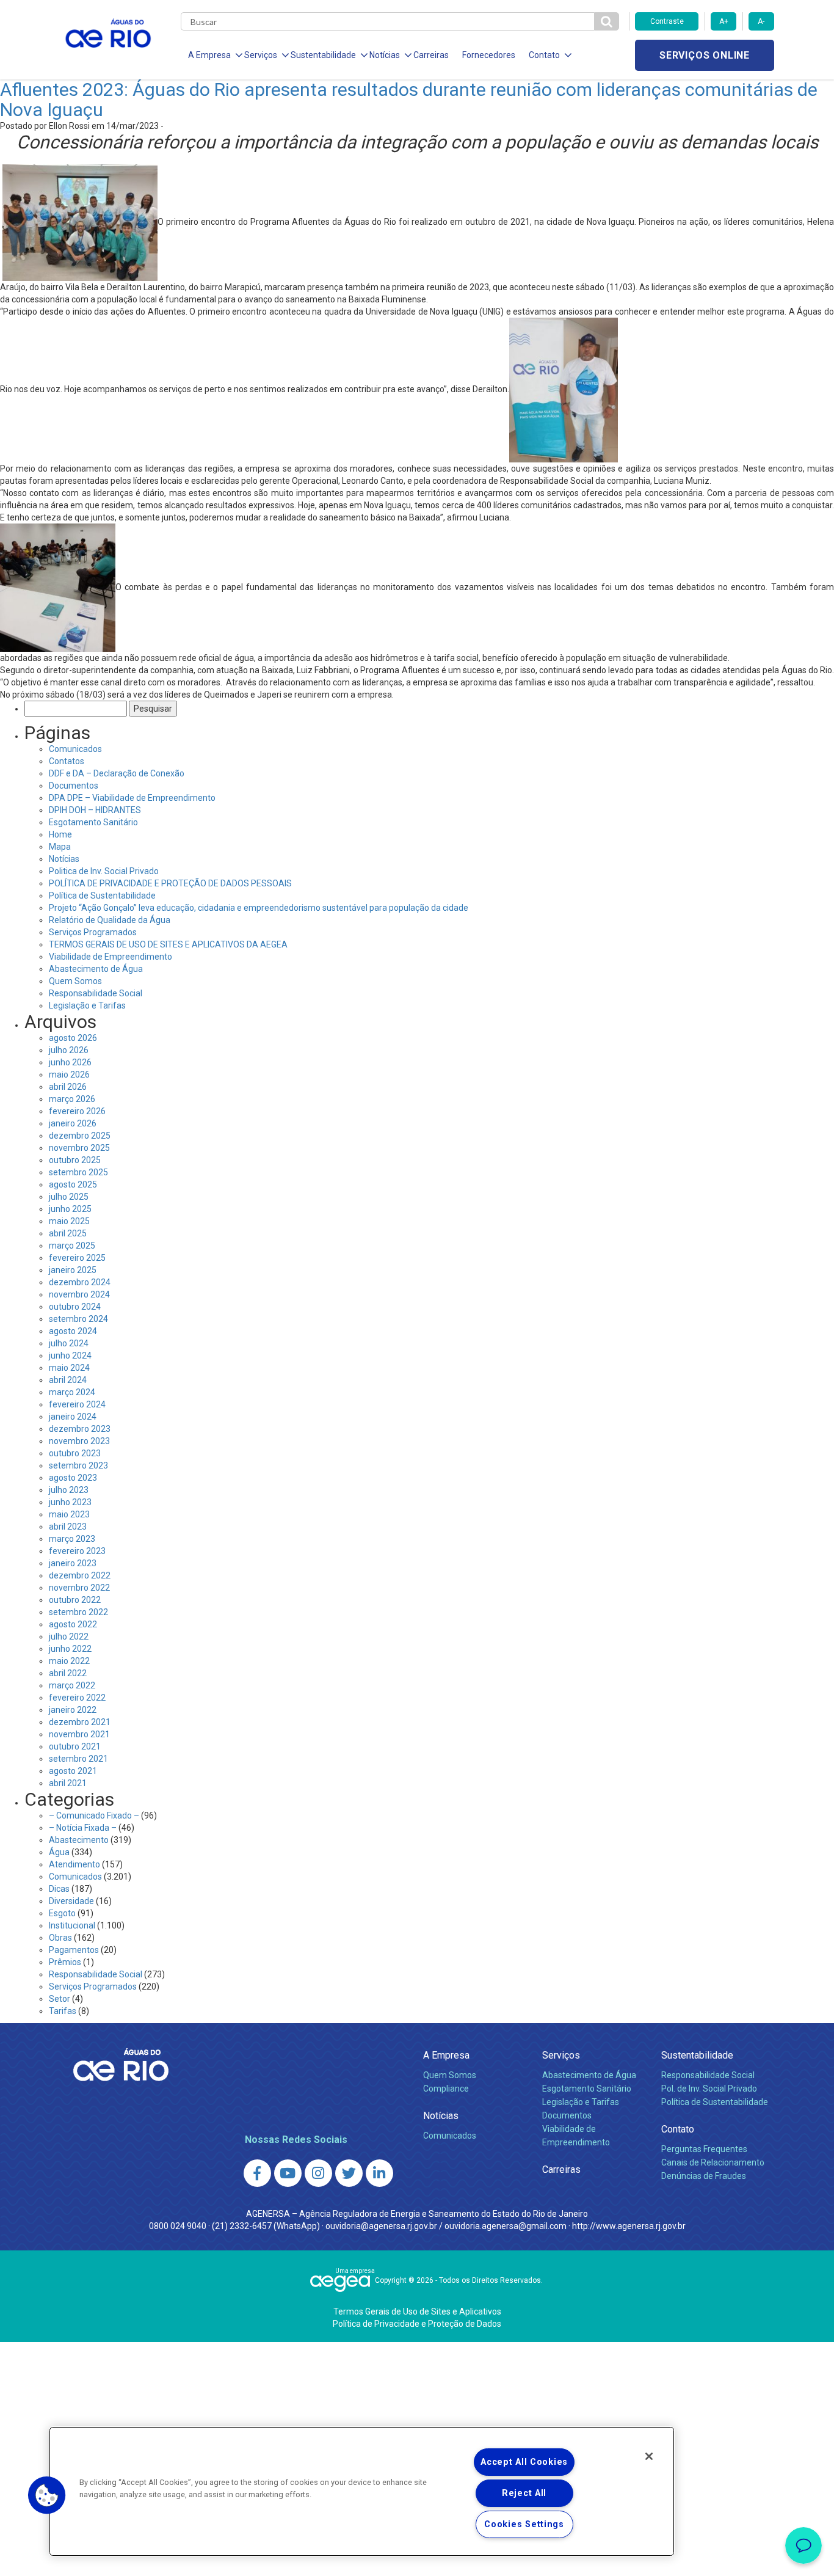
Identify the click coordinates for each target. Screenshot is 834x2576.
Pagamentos (74, 1950)
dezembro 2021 (80, 1722)
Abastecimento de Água (96, 969)
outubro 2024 (75, 1307)
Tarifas (63, 2011)
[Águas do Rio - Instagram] (318, 2173)
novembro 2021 (79, 1734)
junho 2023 (70, 1502)
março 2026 (72, 1099)
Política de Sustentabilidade (102, 896)
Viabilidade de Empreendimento (111, 957)
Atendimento (74, 1864)
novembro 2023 (79, 1441)
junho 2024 (70, 1356)
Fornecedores (489, 55)
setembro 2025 (78, 1172)
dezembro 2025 (80, 1136)
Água (59, 1852)
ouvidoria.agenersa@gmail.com (506, 2226)
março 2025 (72, 1246)
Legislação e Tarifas (87, 1005)
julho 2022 (69, 1636)
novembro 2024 (79, 1294)
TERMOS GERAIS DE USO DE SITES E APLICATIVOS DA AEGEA (168, 944)
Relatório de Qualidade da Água (110, 920)
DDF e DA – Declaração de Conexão (117, 773)
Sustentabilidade (697, 2055)
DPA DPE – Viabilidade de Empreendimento (132, 798)
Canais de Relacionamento (713, 2162)
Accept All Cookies (524, 2462)
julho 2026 (69, 1050)
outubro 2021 (75, 1746)
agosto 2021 (73, 1771)
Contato (678, 2129)
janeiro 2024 (73, 1417)
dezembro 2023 (80, 1429)
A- (761, 21)
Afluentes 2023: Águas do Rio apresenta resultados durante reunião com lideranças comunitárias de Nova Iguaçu (409, 100)
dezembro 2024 (80, 1282)
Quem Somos (75, 981)
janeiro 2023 (73, 1563)
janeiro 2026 (73, 1123)
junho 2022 (70, 1649)
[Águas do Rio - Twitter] (349, 2173)
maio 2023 (69, 1514)
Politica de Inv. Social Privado (104, 871)
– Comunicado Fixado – (94, 1815)
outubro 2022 (75, 1600)
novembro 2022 (79, 1588)
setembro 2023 (78, 1465)
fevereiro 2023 (77, 1551)
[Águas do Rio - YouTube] (288, 2173)
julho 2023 (69, 1490)
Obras (60, 1938)
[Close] (649, 2456)
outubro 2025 (75, 1160)
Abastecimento (79, 1840)
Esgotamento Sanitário (93, 822)
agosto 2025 (73, 1184)
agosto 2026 (73, 1038)
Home (60, 834)
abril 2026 (68, 1087)
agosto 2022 (73, 1624)
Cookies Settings (524, 2524)
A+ (724, 21)
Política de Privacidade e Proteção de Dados (417, 2324)
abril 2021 (68, 1783)
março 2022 (72, 1685)
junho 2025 (70, 1209)
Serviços (561, 2055)
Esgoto (62, 1913)
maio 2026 (69, 1075)
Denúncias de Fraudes (704, 2176)
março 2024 (72, 1392)
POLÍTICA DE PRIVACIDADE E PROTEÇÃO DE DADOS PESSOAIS (170, 883)
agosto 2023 (73, 1478)
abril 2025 (68, 1233)
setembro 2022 (78, 1612)
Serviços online (705, 55)
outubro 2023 (75, 1453)
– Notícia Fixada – (83, 1828)
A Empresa (446, 2055)
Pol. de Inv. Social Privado (709, 2089)
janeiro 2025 (73, 1270)
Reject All (524, 2493)
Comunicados (75, 749)
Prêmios (65, 1962)
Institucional (72, 1925)
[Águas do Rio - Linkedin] (379, 2173)
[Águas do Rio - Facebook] (257, 2173)
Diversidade (71, 1901)
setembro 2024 (78, 1319)
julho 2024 (69, 1343)
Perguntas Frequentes (704, 2149)
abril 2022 (68, 1673)
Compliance (446, 2089)
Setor (60, 1999)
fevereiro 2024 (77, 1404)
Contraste (667, 21)
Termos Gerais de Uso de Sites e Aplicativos (417, 2311)
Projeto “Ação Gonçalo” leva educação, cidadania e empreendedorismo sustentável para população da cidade (259, 908)
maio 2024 (69, 1368)
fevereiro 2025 (77, 1258)
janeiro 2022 (73, 1710)
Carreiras (431, 55)
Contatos (67, 761)
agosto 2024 (73, 1331)
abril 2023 (68, 1527)
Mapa (60, 847)
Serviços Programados (93, 932)
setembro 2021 (78, 1759)
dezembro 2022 (80, 1575)
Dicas (59, 1889)
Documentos (74, 786)
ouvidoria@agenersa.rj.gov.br (381, 2226)
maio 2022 (69, 1661)
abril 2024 (68, 1380)
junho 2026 (70, 1062)
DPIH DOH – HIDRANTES (95, 810)
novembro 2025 (79, 1148)
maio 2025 (69, 1221)
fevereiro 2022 (77, 1698)
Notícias (64, 859)
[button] (47, 2495)
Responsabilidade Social (96, 993)
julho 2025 (69, 1197)
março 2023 (72, 1539)
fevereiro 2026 (77, 1111)
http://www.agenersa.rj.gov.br (629, 2226)
